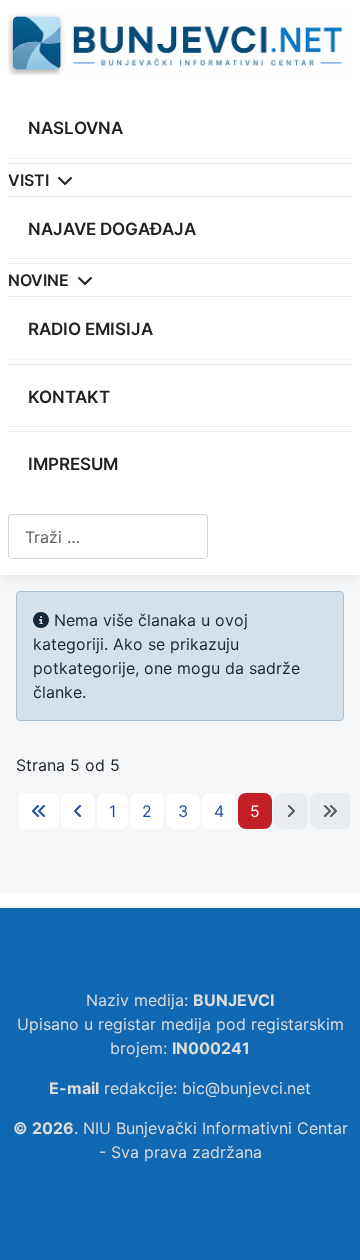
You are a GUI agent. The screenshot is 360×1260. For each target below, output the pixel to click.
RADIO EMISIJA (90, 329)
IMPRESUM (73, 464)
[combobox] (108, 536)
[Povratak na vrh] (325, 1223)
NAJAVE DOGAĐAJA (112, 229)
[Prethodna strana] (78, 811)
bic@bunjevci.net (246, 1088)
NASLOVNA (75, 128)
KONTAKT (69, 397)
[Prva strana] (39, 811)
